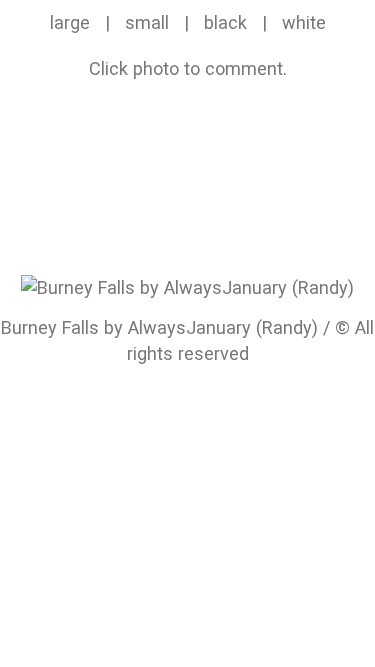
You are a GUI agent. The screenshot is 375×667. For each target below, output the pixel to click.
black (225, 22)
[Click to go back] (187, 285)
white (304, 22)
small (147, 22)
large (70, 22)
